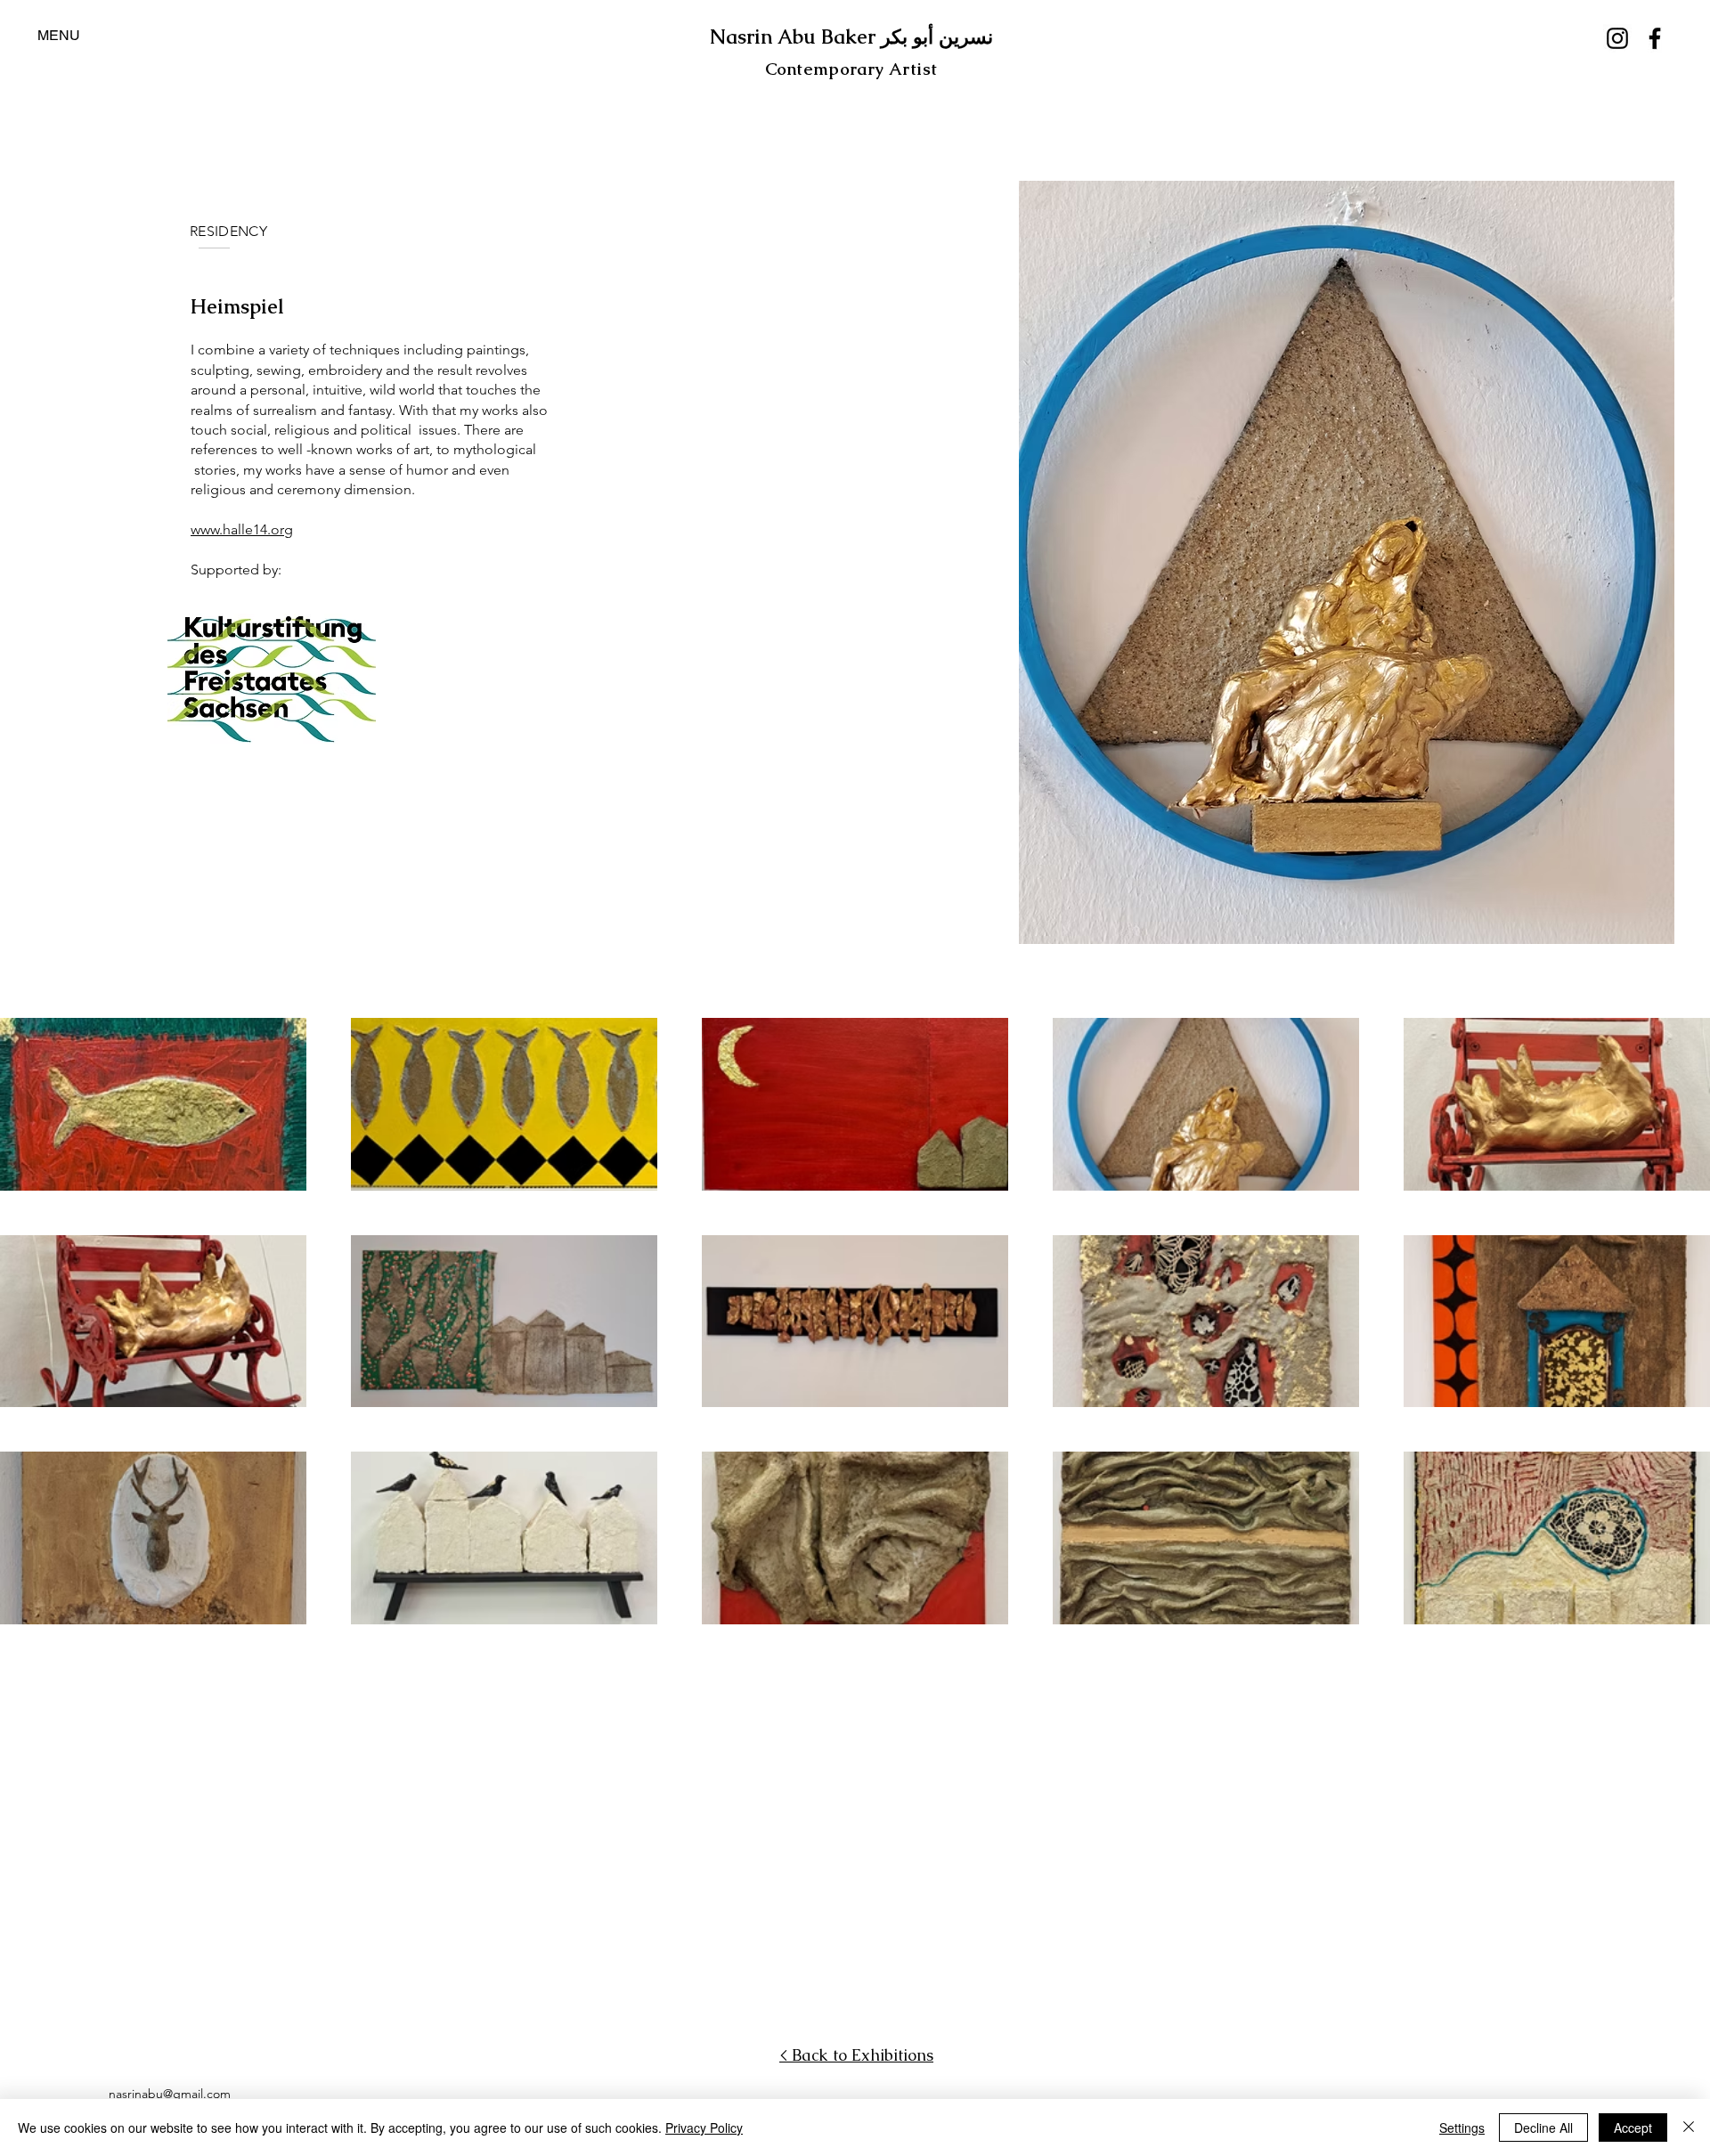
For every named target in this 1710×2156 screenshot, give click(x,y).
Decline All (1543, 2128)
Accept (1633, 2128)
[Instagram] (1617, 38)
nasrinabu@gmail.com (170, 2094)
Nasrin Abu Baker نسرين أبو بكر (851, 37)
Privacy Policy (704, 2128)
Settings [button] (1462, 2128)
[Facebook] (1655, 38)
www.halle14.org (242, 529)
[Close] (1689, 2128)
